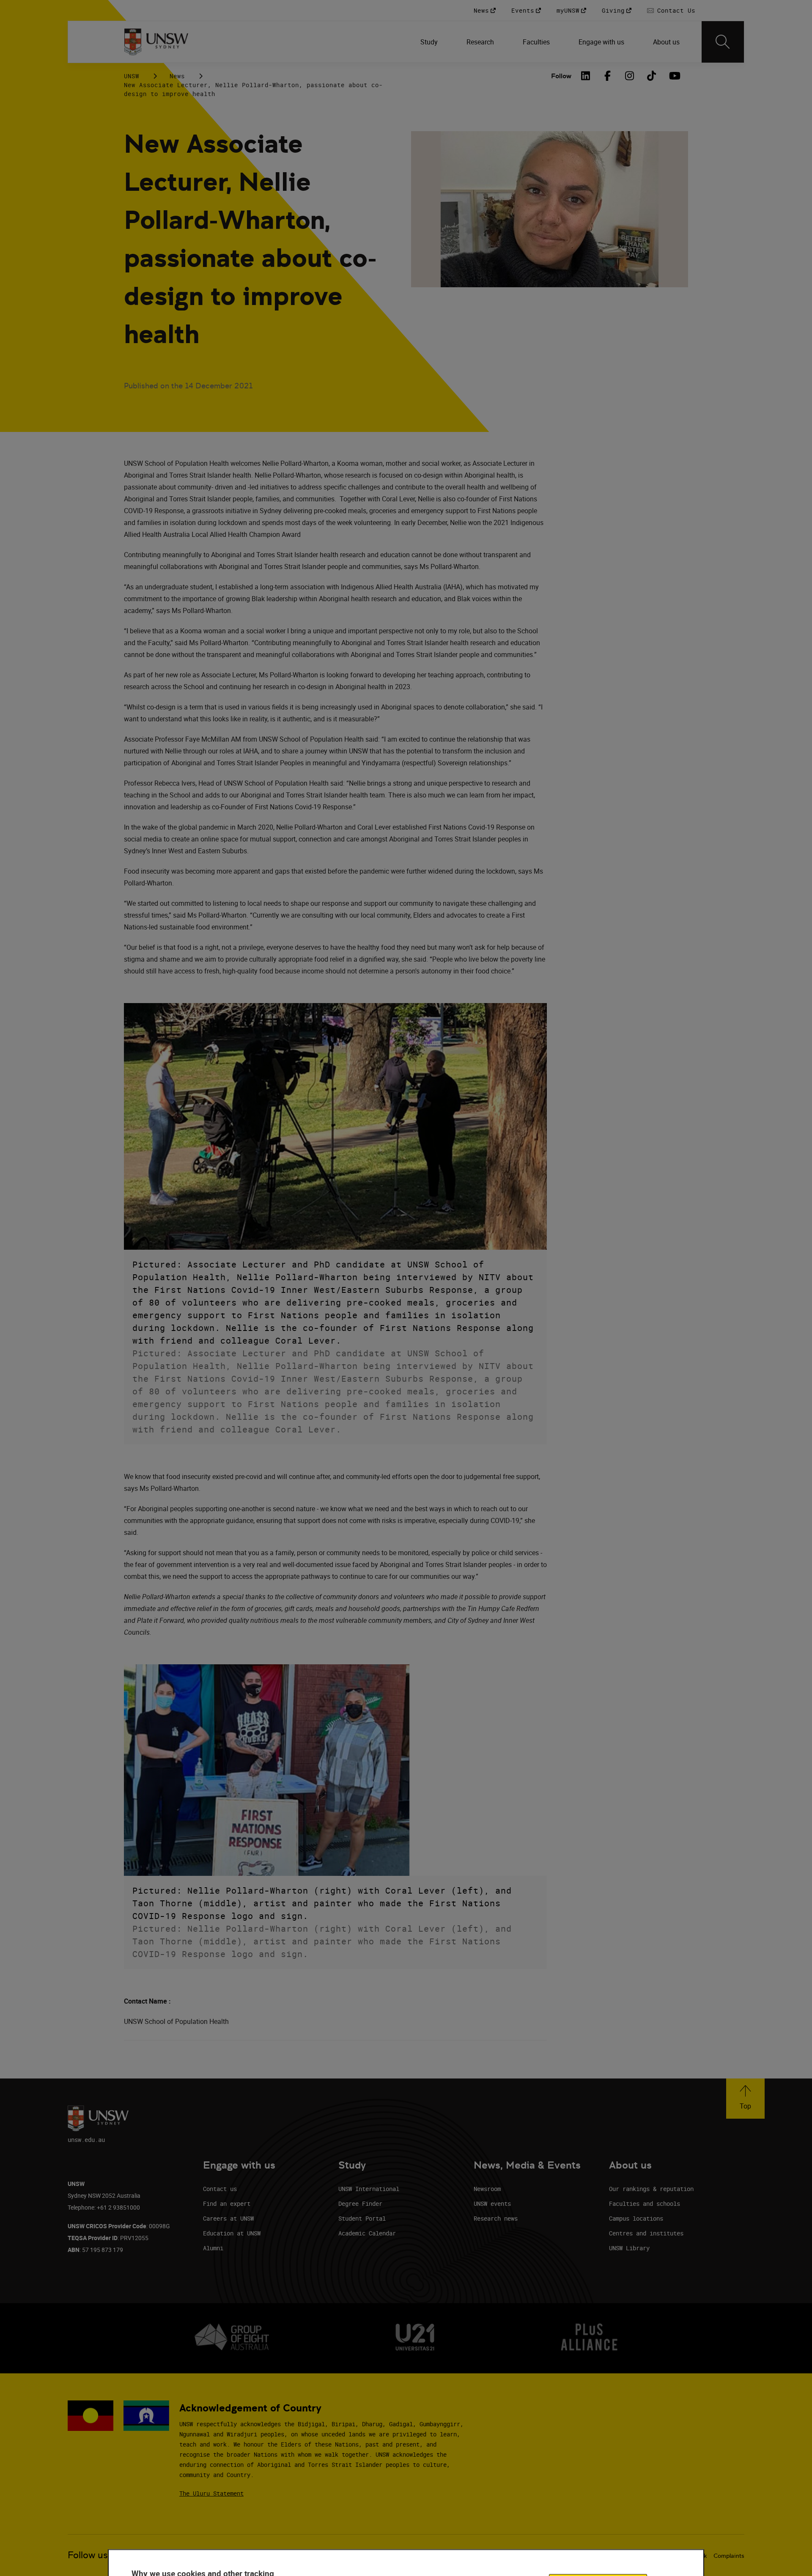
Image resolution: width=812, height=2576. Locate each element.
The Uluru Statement (211, 2493)
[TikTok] (652, 76)
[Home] (156, 42)
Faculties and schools (645, 2203)
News (177, 76)
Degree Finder (360, 2203)
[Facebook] (608, 76)
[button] (745, 2099)
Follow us (88, 2555)
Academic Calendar (367, 2233)
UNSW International (369, 2189)
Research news (496, 2218)
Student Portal (362, 2218)
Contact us (220, 2189)
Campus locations (636, 2218)
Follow (561, 76)
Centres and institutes (646, 2233)
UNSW (132, 76)
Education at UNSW (232, 2233)
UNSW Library (629, 2248)
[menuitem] (430, 42)
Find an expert (227, 2203)
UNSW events (492, 2203)
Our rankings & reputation (651, 2189)
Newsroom (487, 2189)
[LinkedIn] (586, 76)
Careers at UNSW (228, 2218)
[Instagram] (630, 76)
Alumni (213, 2248)
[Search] (723, 42)
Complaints (729, 2556)
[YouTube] (674, 76)
